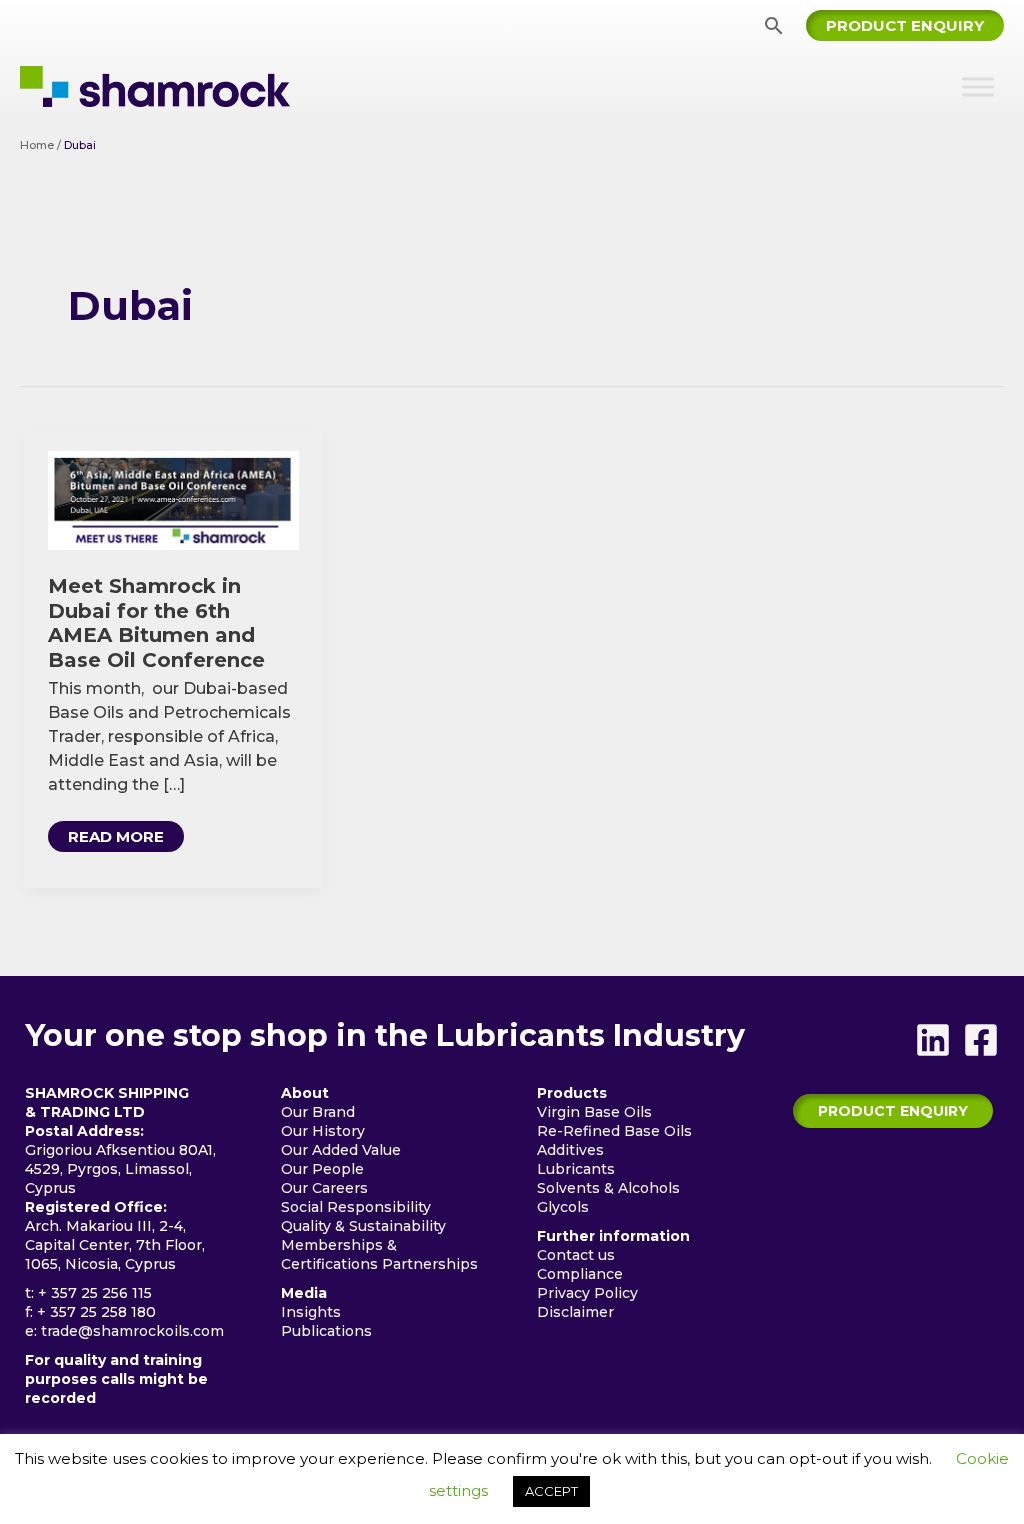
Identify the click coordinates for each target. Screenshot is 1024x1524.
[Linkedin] (933, 1040)
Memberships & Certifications (339, 1254)
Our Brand (318, 1112)
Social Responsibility (356, 1207)
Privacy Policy (587, 1293)
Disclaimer (575, 1312)
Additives (570, 1150)
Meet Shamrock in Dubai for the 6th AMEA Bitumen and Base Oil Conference (156, 623)
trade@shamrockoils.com (132, 1331)
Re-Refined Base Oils (614, 1131)
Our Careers (324, 1188)
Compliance (580, 1274)
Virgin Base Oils (594, 1112)
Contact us (576, 1255)
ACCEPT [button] (551, 1491)
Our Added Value (341, 1150)
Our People (322, 1169)
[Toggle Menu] (978, 86)
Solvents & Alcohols (608, 1188)
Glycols (563, 1207)
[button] (774, 25)
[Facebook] (981, 1040)
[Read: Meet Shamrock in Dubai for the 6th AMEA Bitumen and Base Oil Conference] (173, 499)
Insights (311, 1312)
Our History (323, 1131)
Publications (326, 1331)
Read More (122, 839)
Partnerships (430, 1264)
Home (37, 145)
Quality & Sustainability (363, 1226)
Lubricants (576, 1169)
